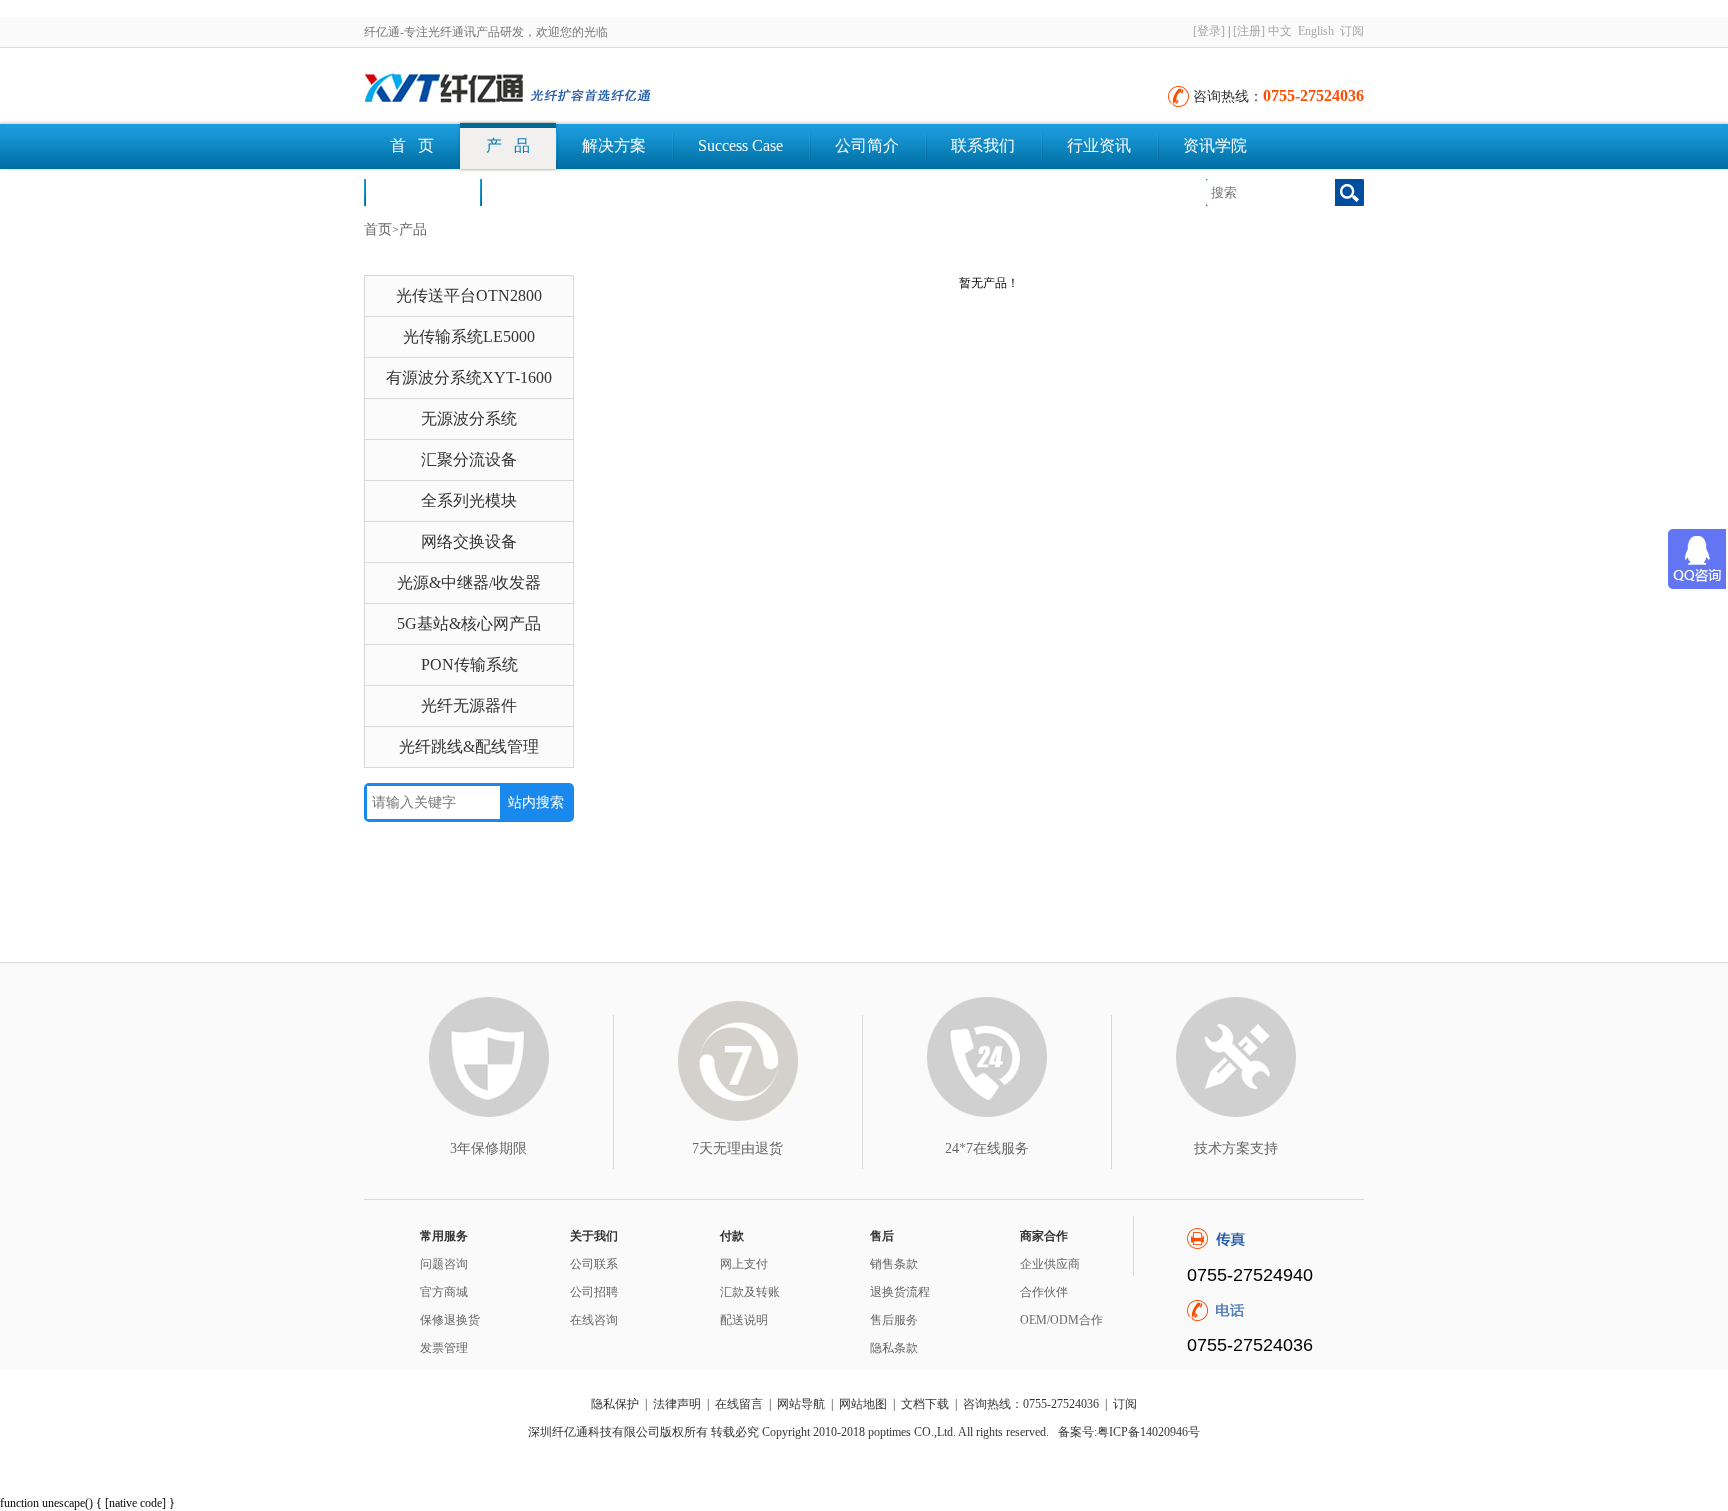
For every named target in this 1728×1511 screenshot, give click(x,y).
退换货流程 (900, 1292)
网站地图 (863, 1404)
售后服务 (894, 1320)
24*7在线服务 (987, 1148)
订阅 (1352, 31)
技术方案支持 (1236, 1148)
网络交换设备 (469, 541)
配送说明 (744, 1320)
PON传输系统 (469, 664)
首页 (378, 229)
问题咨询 (444, 1264)
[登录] (1209, 31)
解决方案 (614, 145)
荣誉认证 (422, 191)
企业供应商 (1050, 1264)
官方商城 (444, 1292)
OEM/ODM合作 (1061, 1320)
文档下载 (538, 191)
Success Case (740, 145)
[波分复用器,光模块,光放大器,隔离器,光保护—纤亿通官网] (584, 90)
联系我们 (983, 145)
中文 (1280, 31)
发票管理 (444, 1348)
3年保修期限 (488, 1148)
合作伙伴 (1044, 1292)
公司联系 (594, 1264)
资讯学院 (1215, 145)
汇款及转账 (750, 1292)
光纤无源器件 (469, 705)
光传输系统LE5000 (469, 336)
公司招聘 (594, 1292)
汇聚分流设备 (469, 459)
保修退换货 (450, 1320)
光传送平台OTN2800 (469, 295)
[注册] (1249, 31)
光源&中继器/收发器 (469, 582)
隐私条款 (894, 1348)
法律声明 (677, 1404)
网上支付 (744, 1264)
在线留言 (739, 1404)
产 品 (508, 145)
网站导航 (801, 1404)
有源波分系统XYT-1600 (469, 377)
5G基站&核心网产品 (469, 623)
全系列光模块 (469, 500)
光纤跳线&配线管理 (469, 746)
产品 (413, 229)
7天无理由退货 (737, 1148)
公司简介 (867, 145)
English (1316, 31)
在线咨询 (594, 1320)
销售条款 (894, 1264)
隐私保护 (615, 1404)
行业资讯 (1099, 145)
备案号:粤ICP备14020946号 (1129, 1432)
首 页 (412, 145)
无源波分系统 (469, 418)
